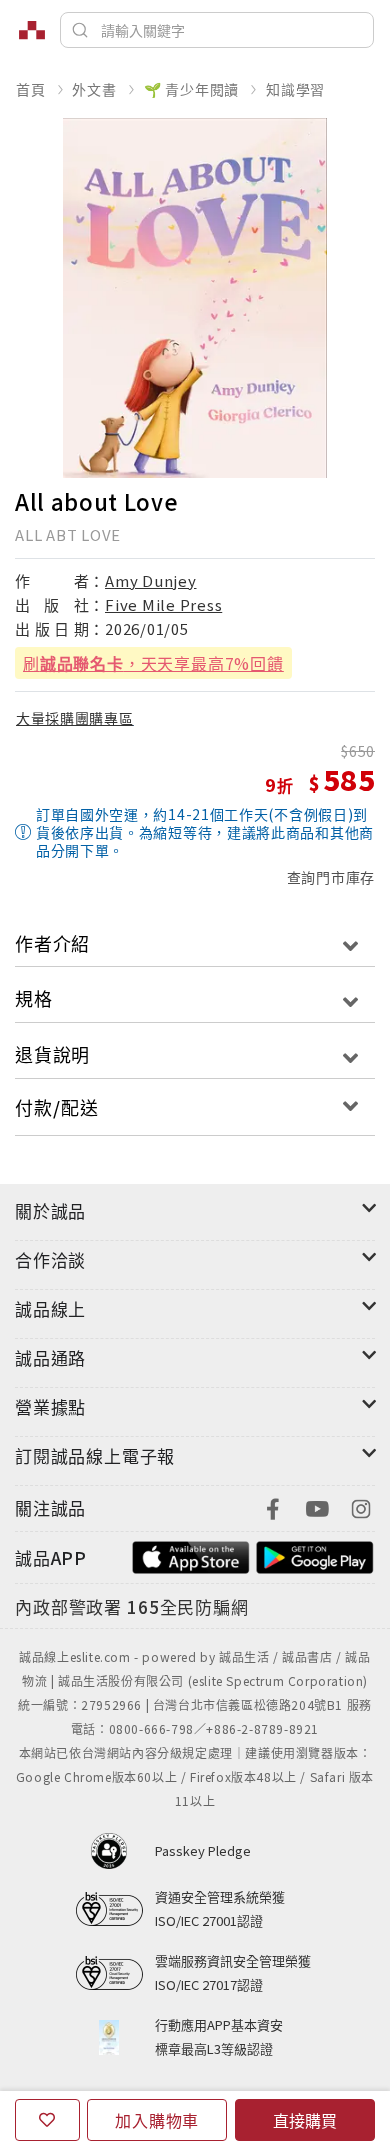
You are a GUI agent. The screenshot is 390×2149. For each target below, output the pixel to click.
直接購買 (305, 2120)
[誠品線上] (32, 30)
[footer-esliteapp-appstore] (191, 1555)
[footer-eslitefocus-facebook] (273, 1506)
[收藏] (47, 2120)
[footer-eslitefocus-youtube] (317, 1506)
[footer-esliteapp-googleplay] (315, 1555)
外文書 (94, 89)
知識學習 (295, 89)
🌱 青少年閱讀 (192, 89)
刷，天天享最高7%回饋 (153, 663)
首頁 (31, 89)
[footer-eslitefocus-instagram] (361, 1506)
